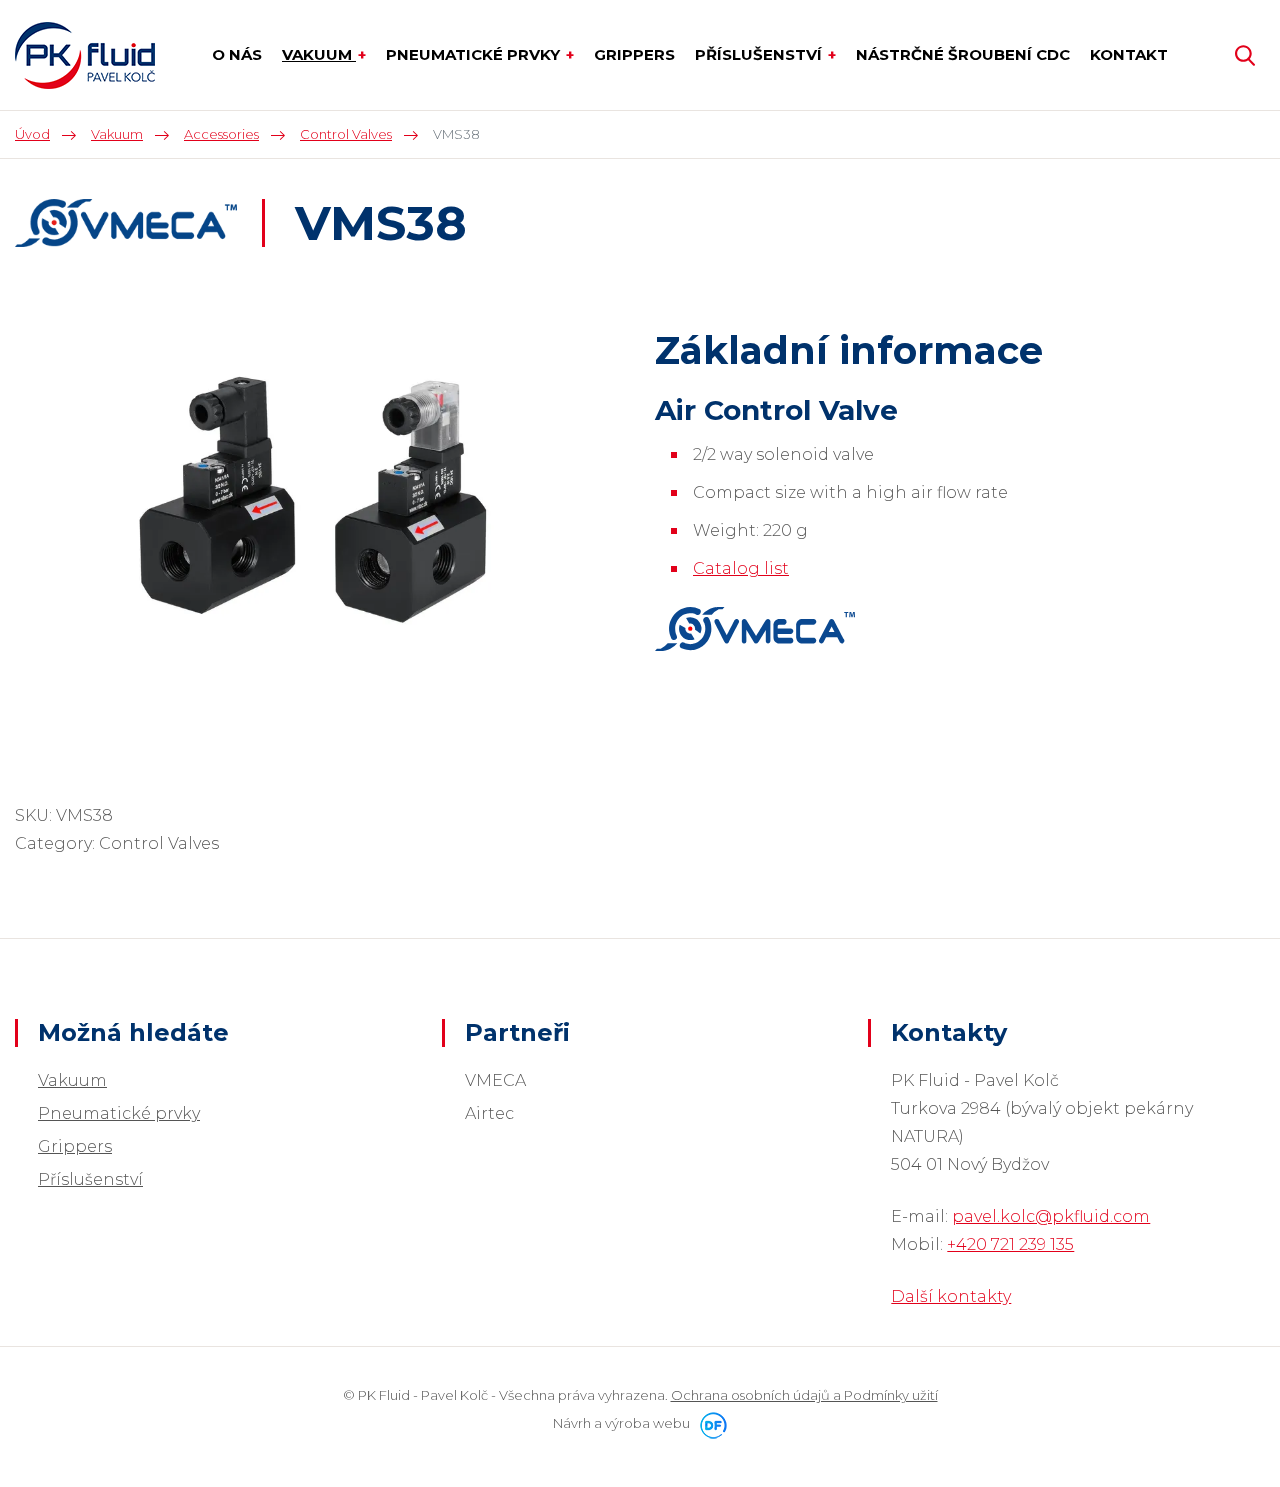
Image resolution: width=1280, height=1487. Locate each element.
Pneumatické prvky (119, 1113)
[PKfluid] (85, 55)
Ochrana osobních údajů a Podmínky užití (804, 1395)
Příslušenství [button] (760, 54)
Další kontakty (951, 1296)
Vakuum (72, 1080)
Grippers (75, 1146)
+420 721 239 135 (1010, 1244)
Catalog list (741, 568)
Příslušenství (90, 1179)
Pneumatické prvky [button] (475, 54)
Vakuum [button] (319, 54)
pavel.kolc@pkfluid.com (1051, 1216)
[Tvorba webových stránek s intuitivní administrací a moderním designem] (710, 1423)
